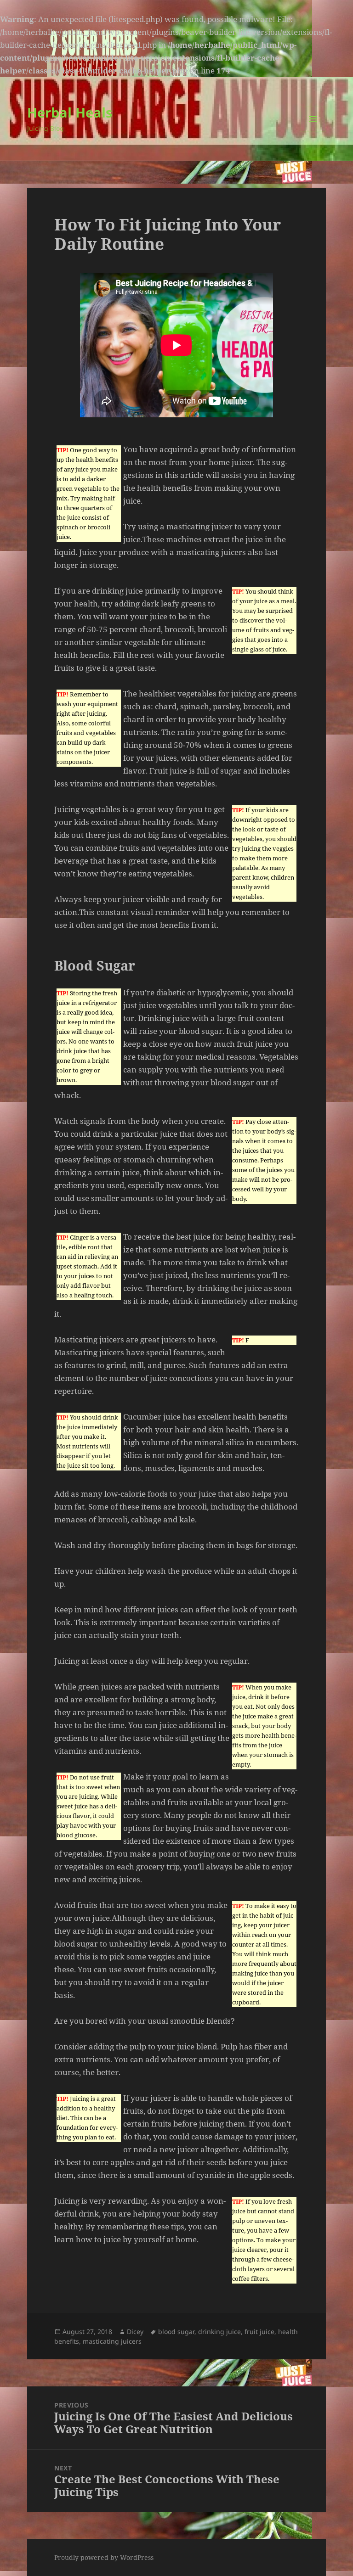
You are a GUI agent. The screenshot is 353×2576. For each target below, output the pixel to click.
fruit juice (259, 2332)
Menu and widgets (313, 132)
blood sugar (176, 2332)
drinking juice (219, 2332)
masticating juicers (112, 2341)
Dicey (135, 2332)
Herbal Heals (70, 112)
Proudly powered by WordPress (104, 2557)
